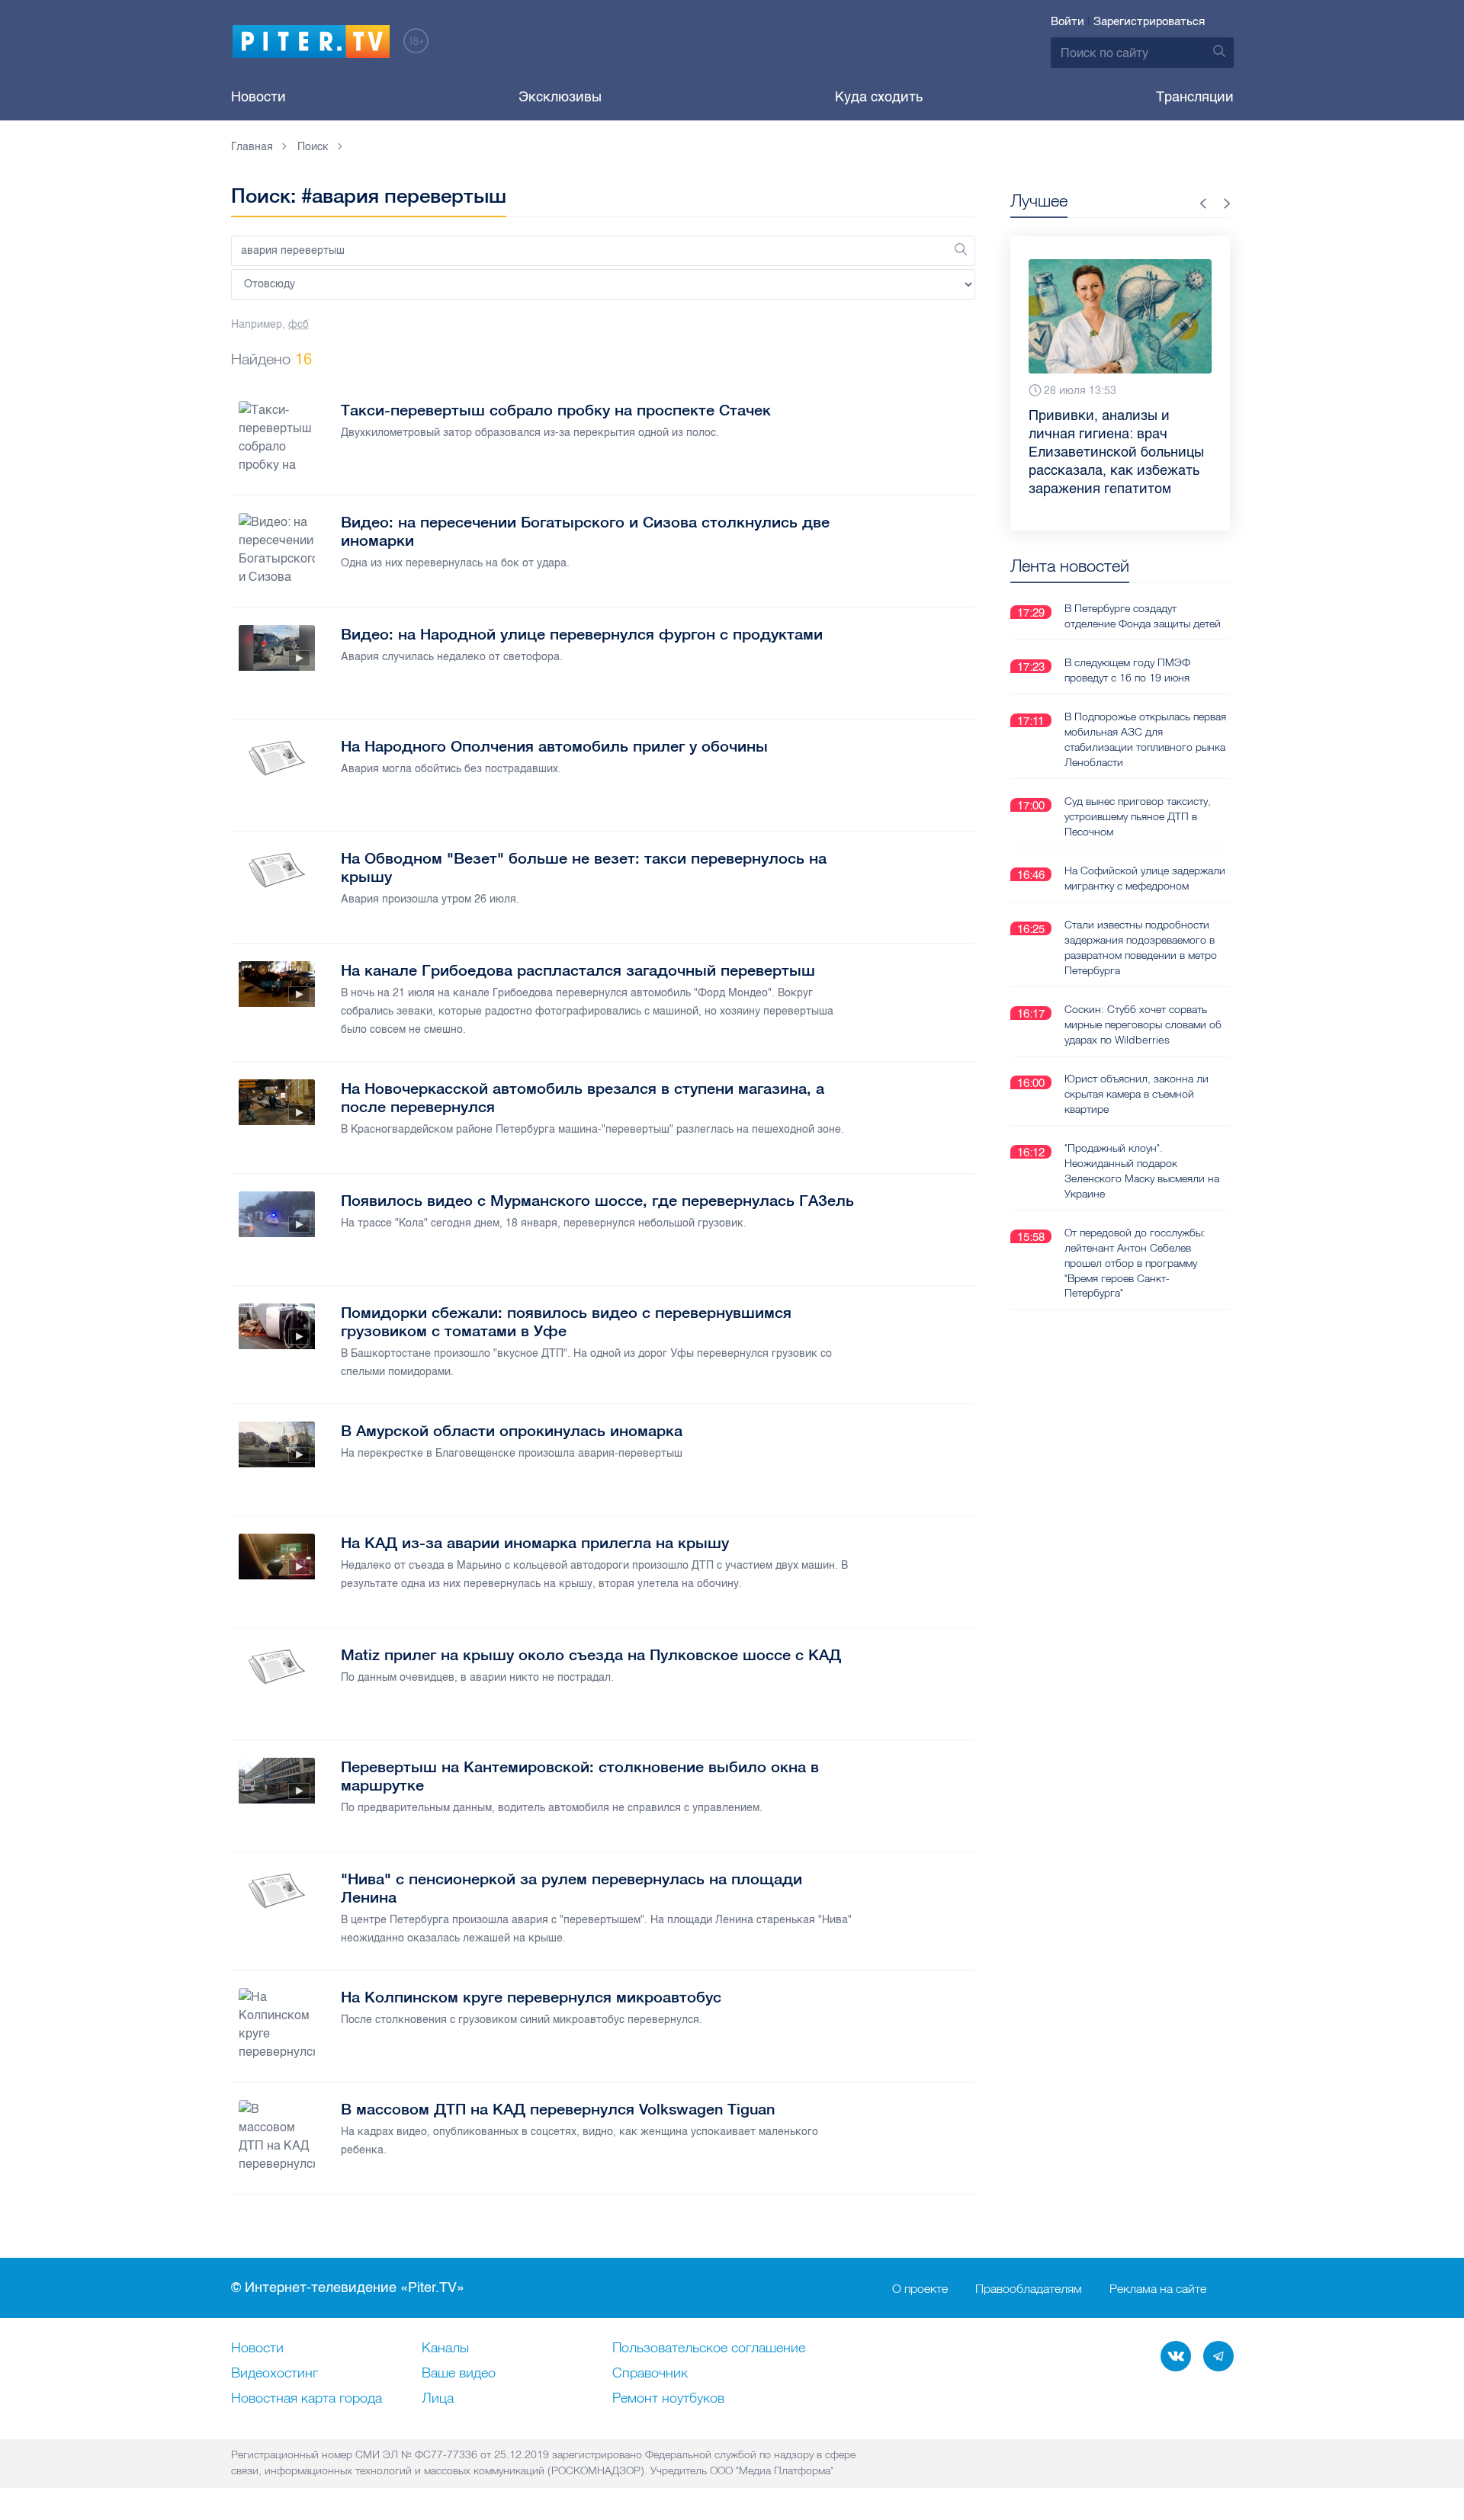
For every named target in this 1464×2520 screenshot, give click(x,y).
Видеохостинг (274, 2374)
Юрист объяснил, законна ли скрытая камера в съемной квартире (1137, 1094)
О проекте (920, 2288)
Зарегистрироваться (1149, 21)
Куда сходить (879, 97)
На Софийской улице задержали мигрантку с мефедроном (1145, 878)
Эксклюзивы (560, 97)
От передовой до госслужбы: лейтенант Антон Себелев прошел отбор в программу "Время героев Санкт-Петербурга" (1135, 1263)
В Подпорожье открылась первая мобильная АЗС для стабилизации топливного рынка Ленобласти (1145, 739)
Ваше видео (459, 2374)
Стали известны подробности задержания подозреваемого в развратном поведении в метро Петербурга (1141, 947)
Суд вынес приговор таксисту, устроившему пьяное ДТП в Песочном (1138, 816)
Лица (438, 2399)
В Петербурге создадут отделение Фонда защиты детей (1143, 616)
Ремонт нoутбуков (668, 2399)
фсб (299, 324)
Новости (258, 97)
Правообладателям (1029, 2288)
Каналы (445, 2348)
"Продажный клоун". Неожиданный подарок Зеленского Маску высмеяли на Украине (1142, 1171)
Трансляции (1195, 97)
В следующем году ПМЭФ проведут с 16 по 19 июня (1127, 670)
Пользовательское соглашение (709, 2348)
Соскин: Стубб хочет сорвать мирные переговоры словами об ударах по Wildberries (1143, 1024)
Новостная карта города (307, 2399)
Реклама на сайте (1158, 2288)
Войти (1067, 21)
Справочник (650, 2374)
